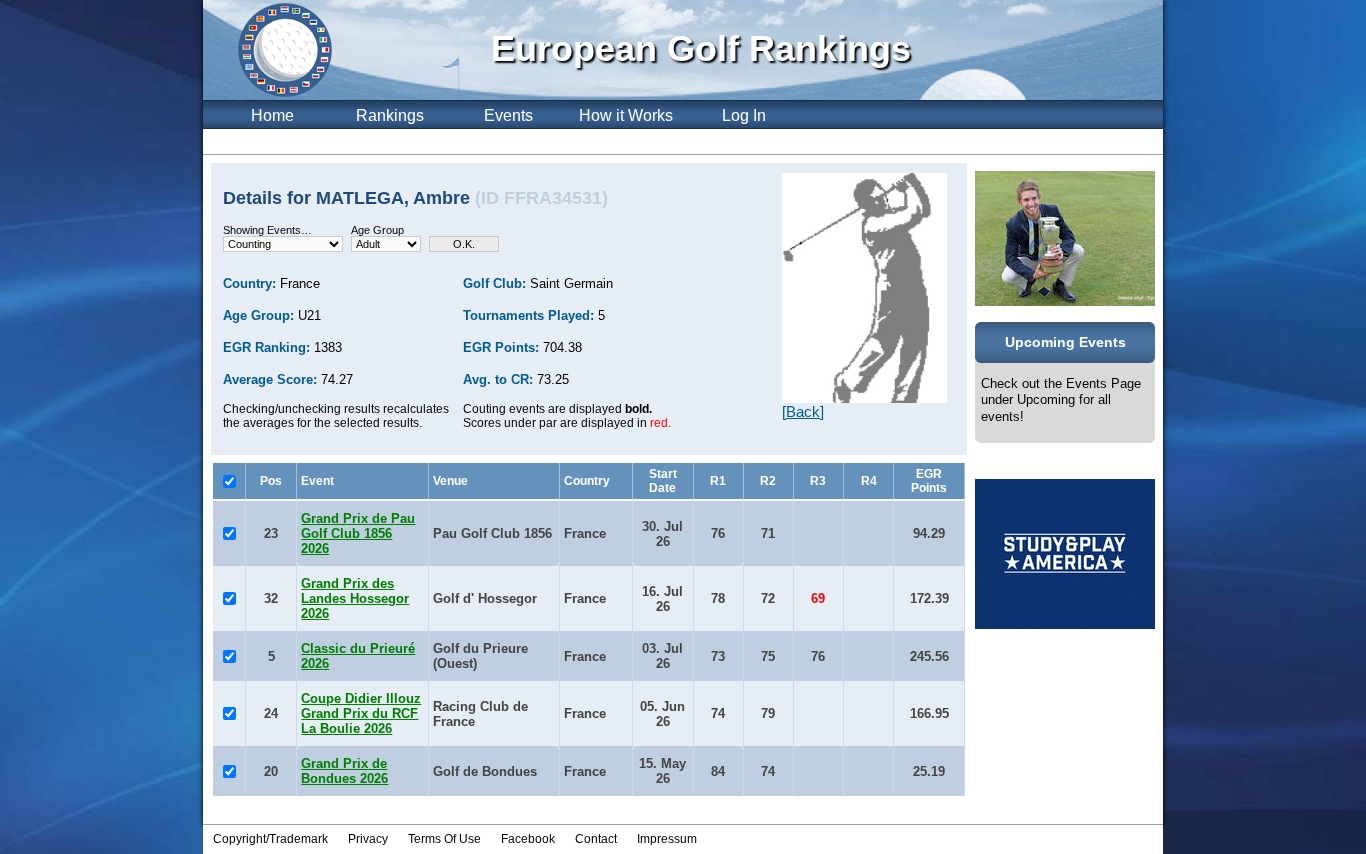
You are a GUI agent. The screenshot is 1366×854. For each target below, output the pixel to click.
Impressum (667, 839)
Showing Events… (267, 230)
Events (508, 115)
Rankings (390, 115)
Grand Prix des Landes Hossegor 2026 (355, 598)
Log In (744, 115)
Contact (596, 839)
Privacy (368, 839)
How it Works (626, 115)
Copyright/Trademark (270, 839)
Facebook (528, 839)
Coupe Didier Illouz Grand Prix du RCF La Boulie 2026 (361, 713)
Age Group (377, 230)
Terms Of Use (444, 839)
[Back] (803, 411)
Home (272, 115)
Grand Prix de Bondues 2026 (344, 771)
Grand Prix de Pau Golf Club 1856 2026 (358, 533)
